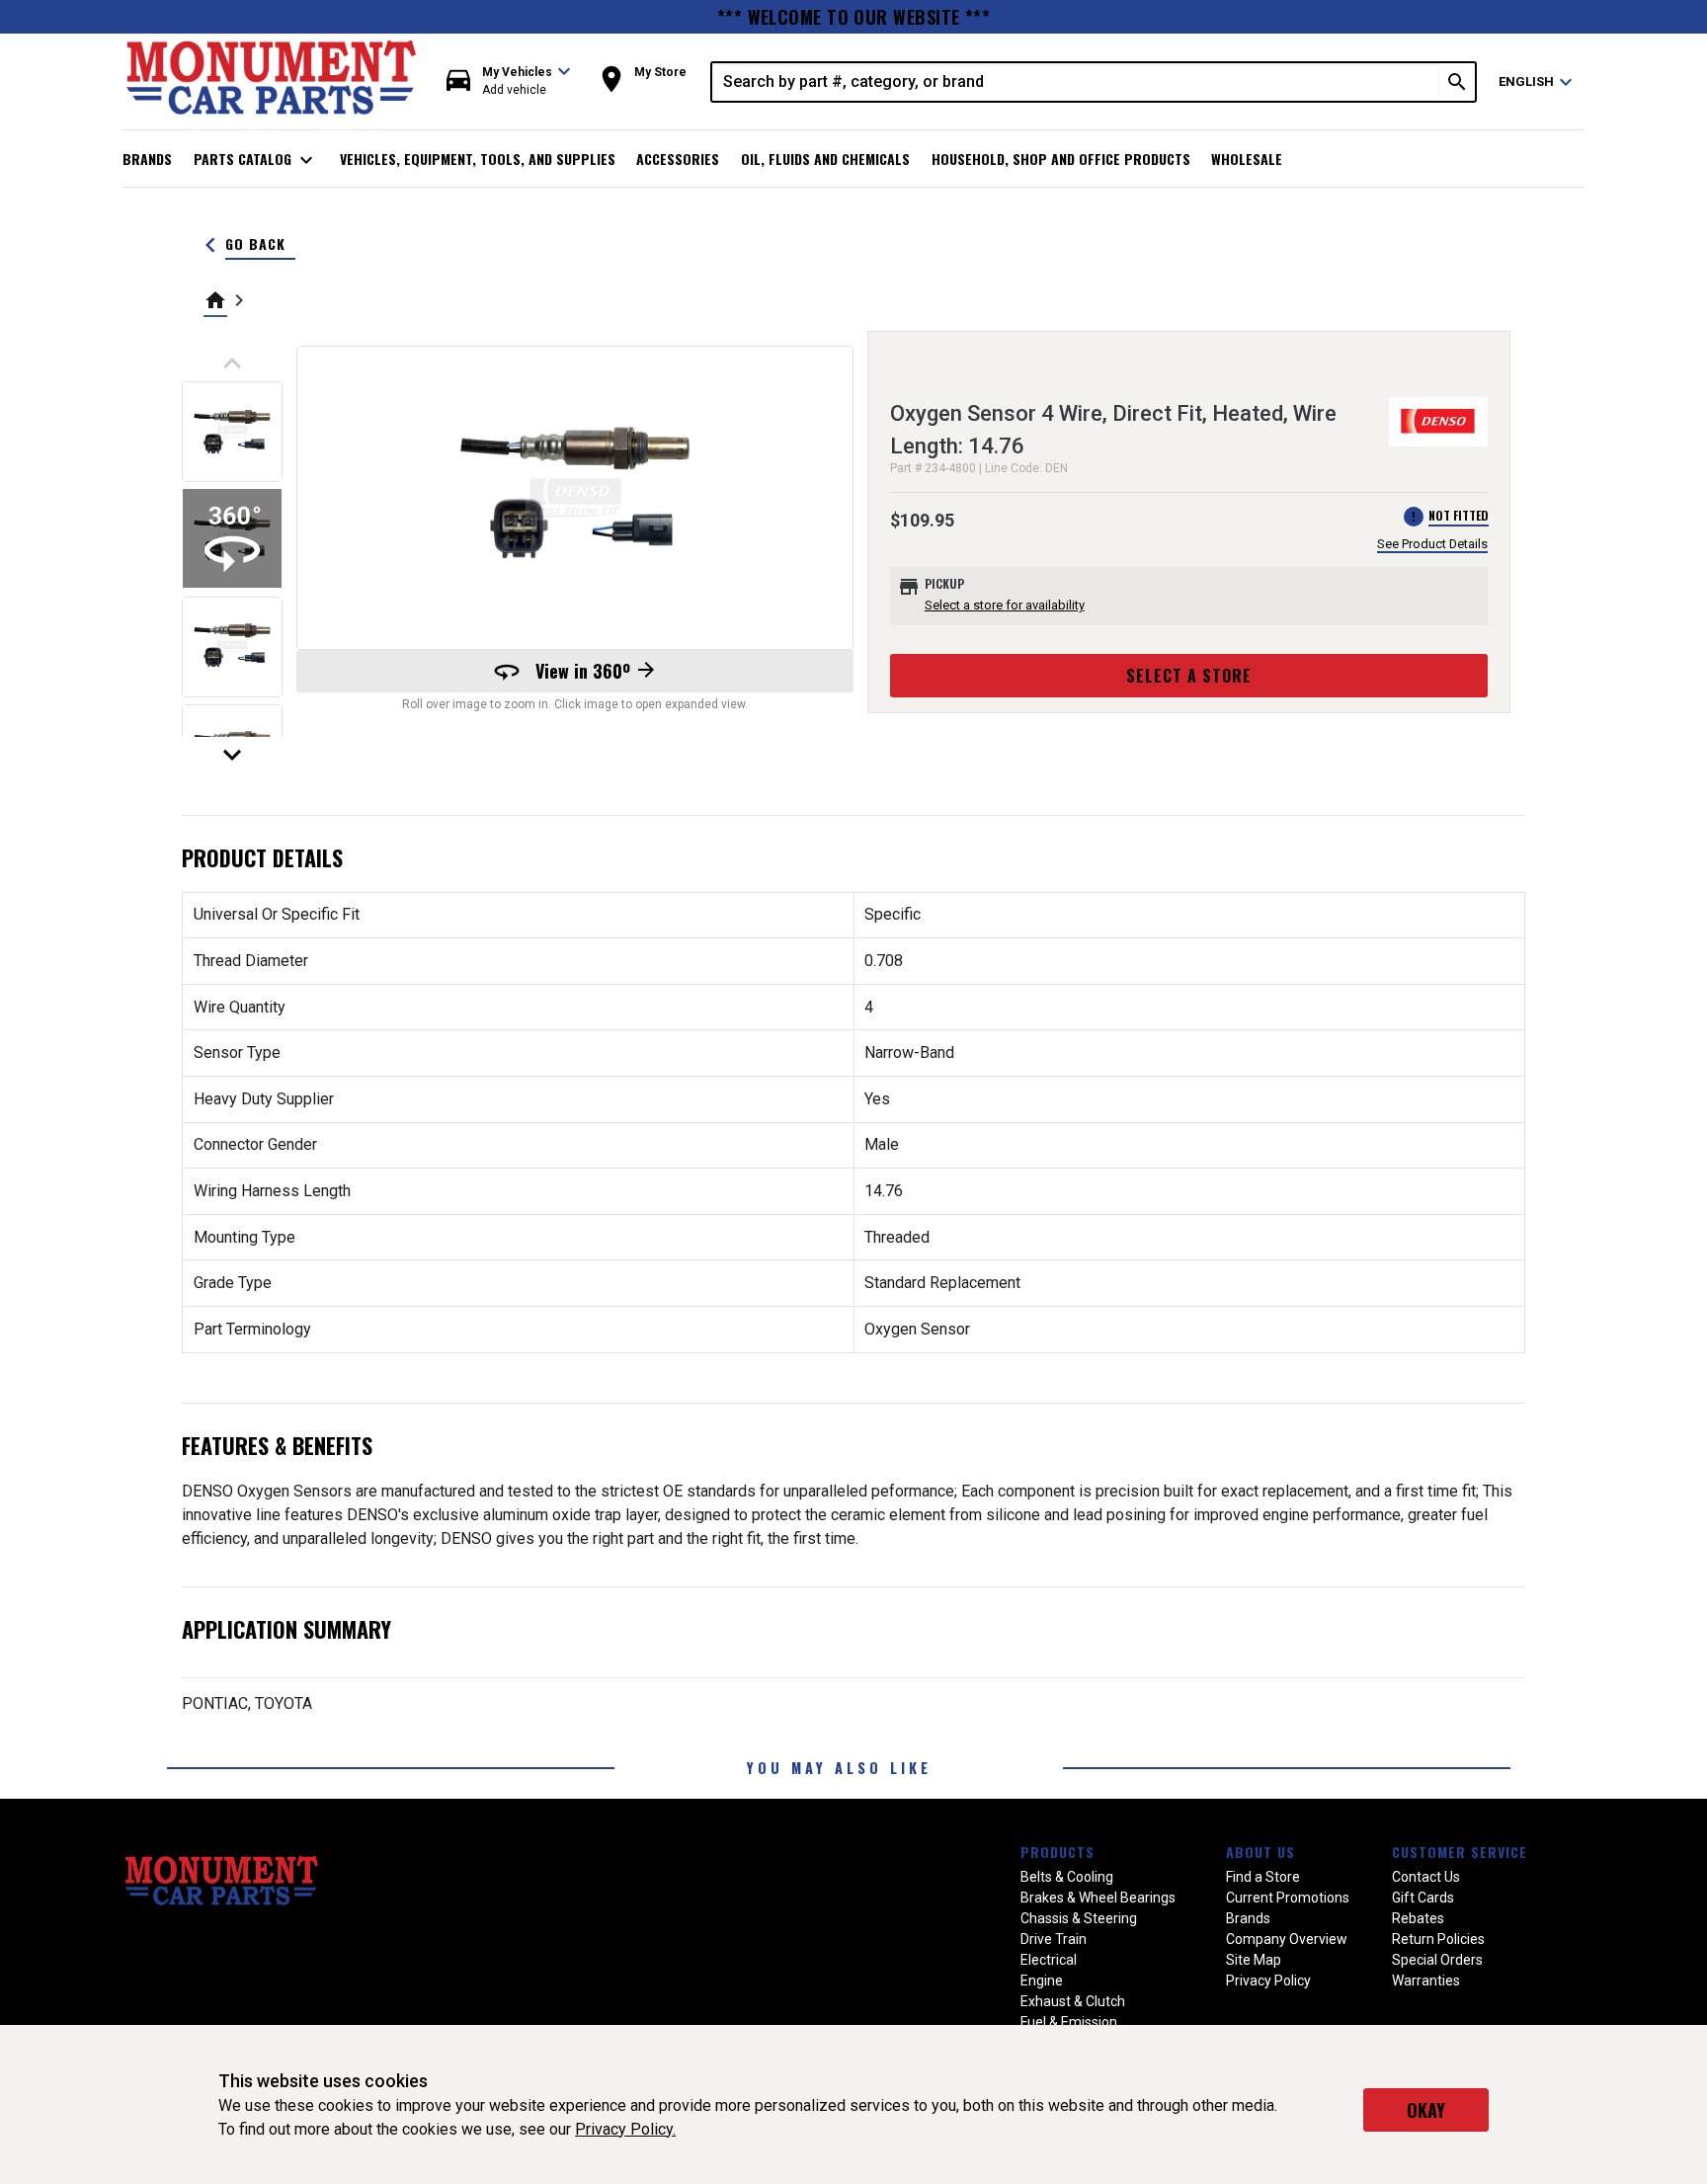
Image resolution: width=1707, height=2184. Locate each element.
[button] (509, 81)
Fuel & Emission (1069, 2022)
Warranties (1426, 1981)
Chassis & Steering (1079, 1918)
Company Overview (1287, 1939)
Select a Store (1189, 676)
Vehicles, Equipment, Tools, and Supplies (478, 159)
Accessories (678, 159)
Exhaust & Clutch (1073, 2001)
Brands (147, 159)
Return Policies (1438, 1939)
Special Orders (1437, 1960)
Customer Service (1460, 1852)
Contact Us (1426, 1877)
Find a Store (1263, 1877)
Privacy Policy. (625, 2129)
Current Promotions (1288, 1898)
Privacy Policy (1268, 1981)
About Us (1260, 1852)
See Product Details (1432, 544)
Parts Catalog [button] (256, 160)
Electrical (1049, 1960)
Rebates (1418, 1918)
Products (1057, 1852)
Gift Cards (1423, 1898)
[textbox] (1076, 82)
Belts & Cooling (1067, 1877)
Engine (1042, 1981)
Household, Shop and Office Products (1061, 159)
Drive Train (1054, 1939)
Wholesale (1247, 159)
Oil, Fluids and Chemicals (825, 159)
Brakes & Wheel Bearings (1098, 1898)
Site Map (1254, 1960)
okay (1426, 2110)
